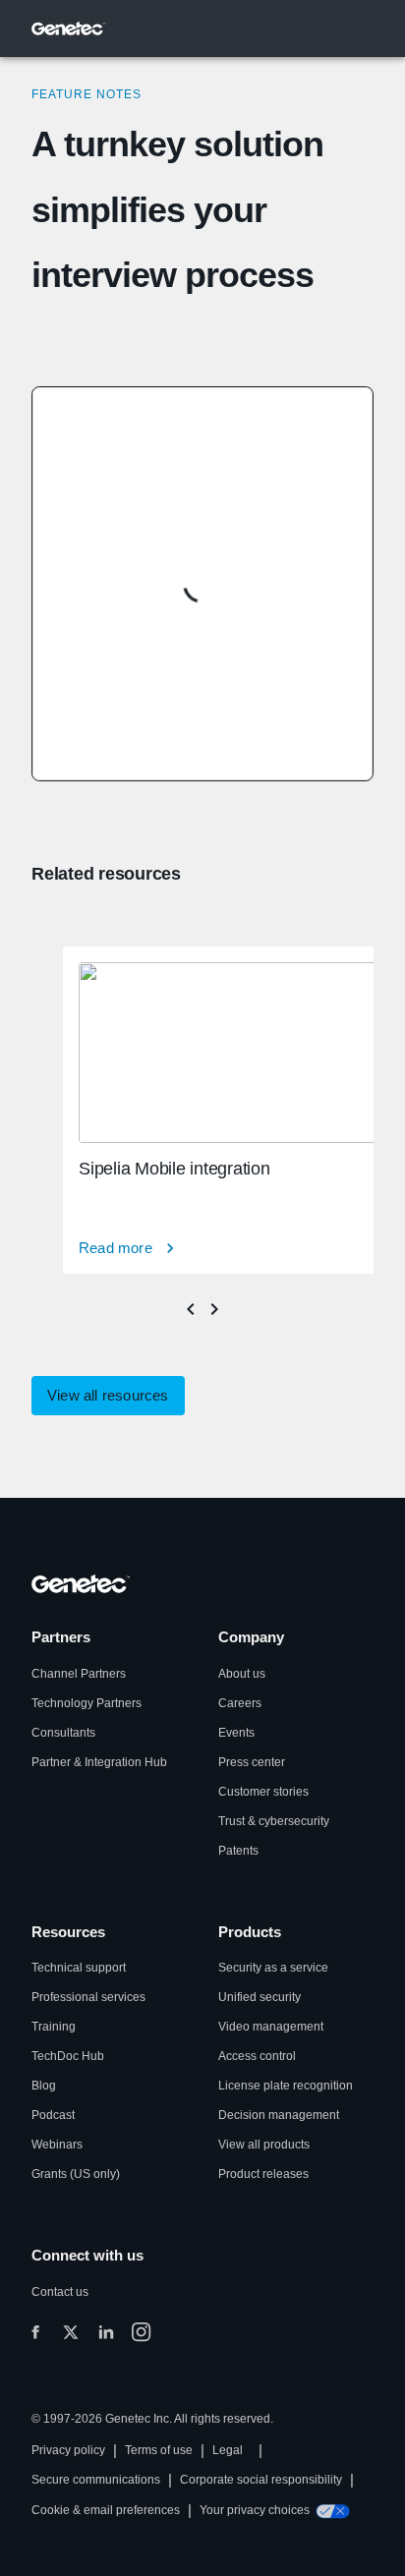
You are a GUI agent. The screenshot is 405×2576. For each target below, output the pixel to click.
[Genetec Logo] (69, 29)
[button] (108, 1396)
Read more (116, 1248)
